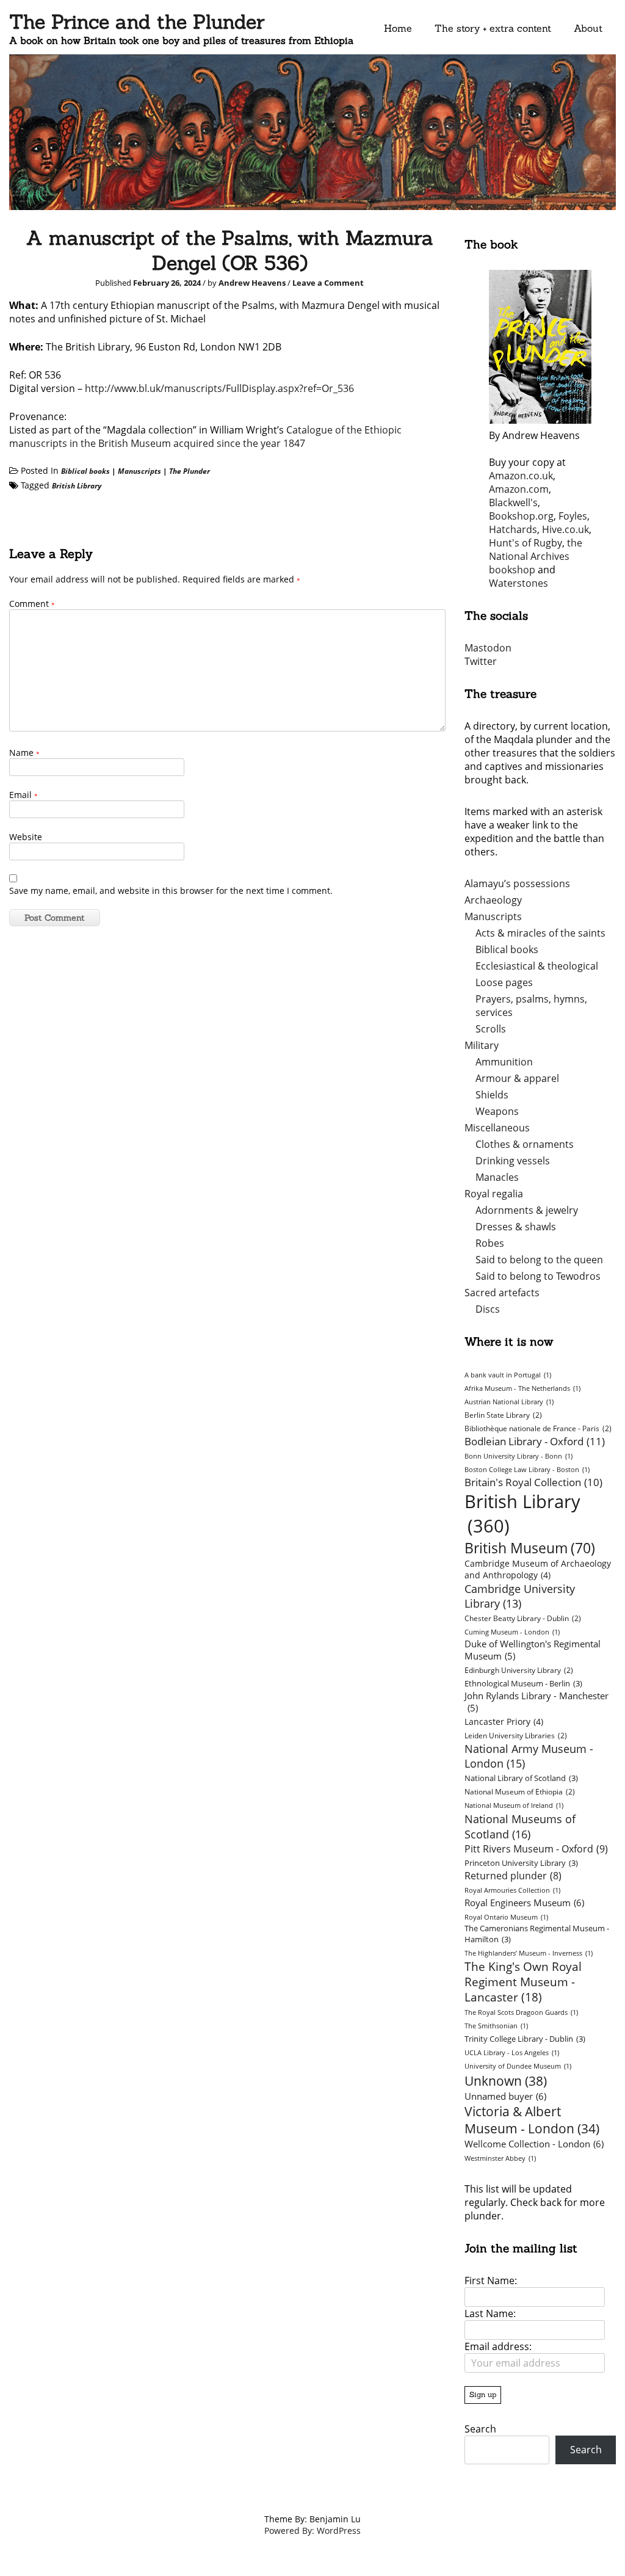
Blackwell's (513, 503)
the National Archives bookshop (536, 556)
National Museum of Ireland (514, 1805)
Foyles (573, 516)
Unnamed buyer (505, 2096)
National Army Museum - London (529, 1756)
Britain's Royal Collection (533, 1482)
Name (24, 753)
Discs (488, 1309)
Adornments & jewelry (527, 1210)
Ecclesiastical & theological (537, 966)
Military (482, 1045)
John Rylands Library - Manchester (536, 1702)
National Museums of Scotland (520, 1826)
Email (23, 795)
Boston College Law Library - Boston (527, 1470)
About (588, 28)
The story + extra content (493, 28)
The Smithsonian (496, 2026)
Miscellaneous (497, 1128)
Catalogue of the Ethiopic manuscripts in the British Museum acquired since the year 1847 (205, 437)
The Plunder (190, 471)
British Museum (530, 1548)
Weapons (497, 1111)
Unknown (506, 2081)
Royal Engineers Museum (524, 1903)
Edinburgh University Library (519, 1670)
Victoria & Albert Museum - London (532, 2120)
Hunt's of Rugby (526, 543)
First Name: (491, 2280)
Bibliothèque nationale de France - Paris (538, 1428)
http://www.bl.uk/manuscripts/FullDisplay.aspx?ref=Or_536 (219, 388)
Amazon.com (519, 489)
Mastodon (488, 648)
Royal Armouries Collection (512, 1890)
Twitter (481, 661)
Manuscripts (139, 471)
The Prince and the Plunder (137, 22)
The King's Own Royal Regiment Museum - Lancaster (523, 1982)
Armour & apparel (517, 1078)
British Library (77, 486)
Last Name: (490, 2313)
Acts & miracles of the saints (540, 933)
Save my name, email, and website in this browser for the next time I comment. (171, 891)
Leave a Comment (328, 283)
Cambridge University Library (520, 1596)
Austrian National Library (509, 1402)
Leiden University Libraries (516, 1736)
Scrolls (491, 1029)
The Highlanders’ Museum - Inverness (529, 1953)
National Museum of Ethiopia (520, 1792)
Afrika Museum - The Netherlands (522, 1388)
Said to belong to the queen (539, 1260)
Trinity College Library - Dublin (525, 2039)
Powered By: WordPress (312, 2531)
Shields (492, 1095)
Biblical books (85, 471)
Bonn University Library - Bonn (518, 1456)
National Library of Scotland (521, 1778)
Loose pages (504, 982)
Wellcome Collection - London (534, 2144)
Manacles (497, 1177)
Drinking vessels (513, 1161)
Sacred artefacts (502, 1293)
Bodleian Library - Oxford (535, 1441)
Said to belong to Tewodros (538, 1276)
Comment (32, 604)
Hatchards (513, 529)
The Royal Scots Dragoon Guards (521, 2012)
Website (26, 837)
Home (398, 28)
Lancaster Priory (504, 1722)
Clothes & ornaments (525, 1144)
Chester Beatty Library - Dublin (523, 1618)
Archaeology (493, 900)
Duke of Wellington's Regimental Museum (533, 1650)
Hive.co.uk (565, 529)
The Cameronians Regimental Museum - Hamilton (537, 1934)
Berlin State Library (503, 1415)
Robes (490, 1243)
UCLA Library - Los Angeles (512, 2053)
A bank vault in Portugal (508, 1375)
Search (480, 2429)
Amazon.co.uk (521, 476)
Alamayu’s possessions (517, 883)
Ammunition (504, 1062)
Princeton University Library (521, 1863)
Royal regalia (494, 1194)
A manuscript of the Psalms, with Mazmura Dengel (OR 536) (230, 250)
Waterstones (518, 583)
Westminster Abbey (500, 2158)
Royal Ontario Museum (506, 1917)
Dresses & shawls (516, 1227)
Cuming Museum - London (512, 1632)
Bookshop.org (521, 516)
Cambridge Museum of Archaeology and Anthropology (538, 1569)
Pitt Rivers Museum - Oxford (536, 1849)
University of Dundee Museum (518, 2066)
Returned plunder (513, 1876)
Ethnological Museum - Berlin (523, 1683)
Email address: (498, 2346)
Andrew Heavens (252, 283)
